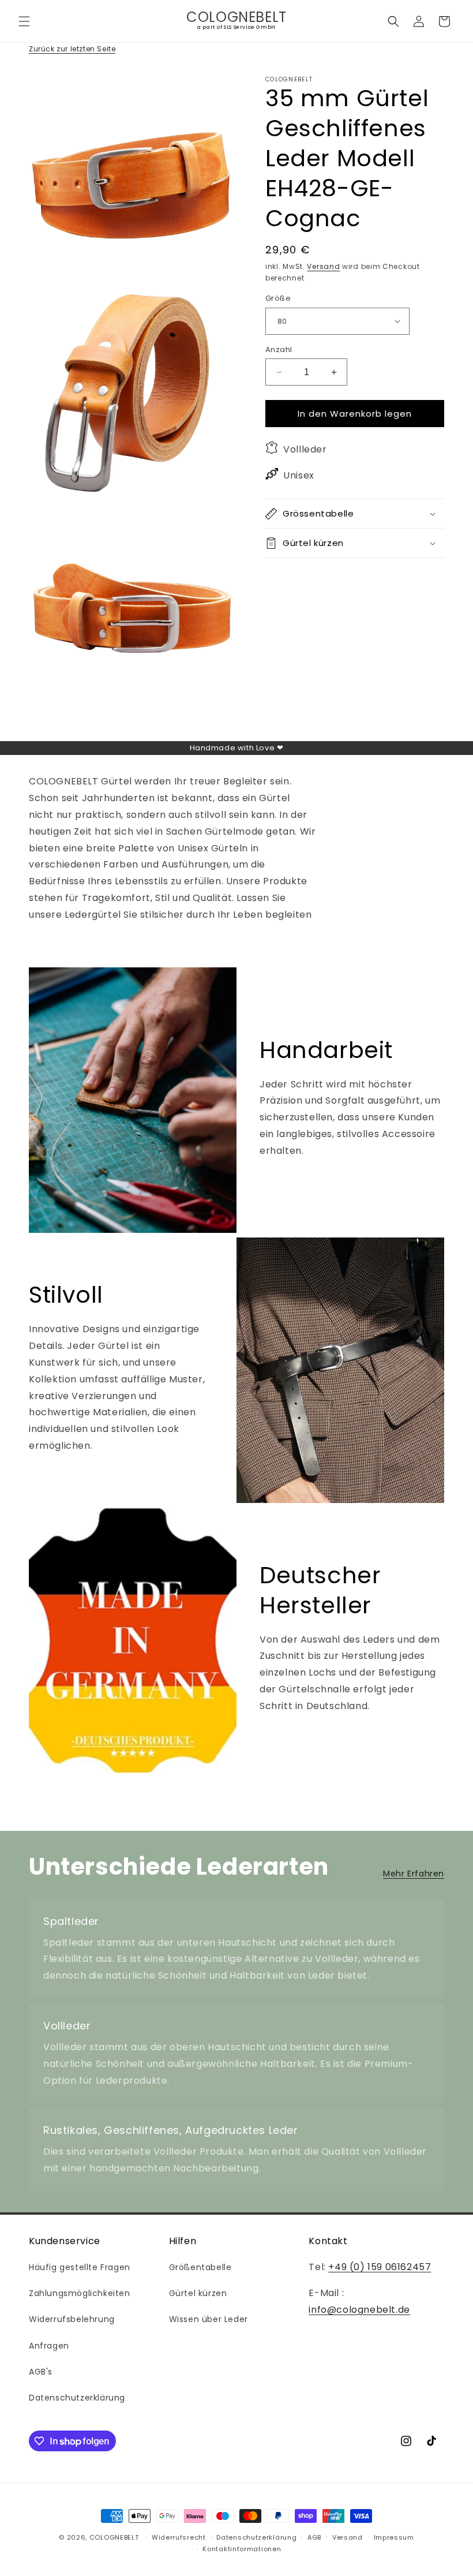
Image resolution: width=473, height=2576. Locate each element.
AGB (314, 2537)
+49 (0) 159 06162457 (380, 2267)
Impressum (394, 2537)
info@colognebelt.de (359, 2310)
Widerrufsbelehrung (72, 2319)
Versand (323, 266)
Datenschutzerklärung (77, 2398)
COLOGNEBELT (114, 2537)
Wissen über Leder (209, 2319)
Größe (278, 298)
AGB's (41, 2372)
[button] (24, 21)
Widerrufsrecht (179, 2537)
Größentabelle (200, 2267)
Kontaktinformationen (242, 2549)
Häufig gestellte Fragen (80, 2267)
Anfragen (49, 2346)
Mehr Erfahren (414, 1874)
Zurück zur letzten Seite (72, 49)
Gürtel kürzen (198, 2293)
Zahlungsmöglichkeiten (80, 2293)
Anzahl (279, 349)
